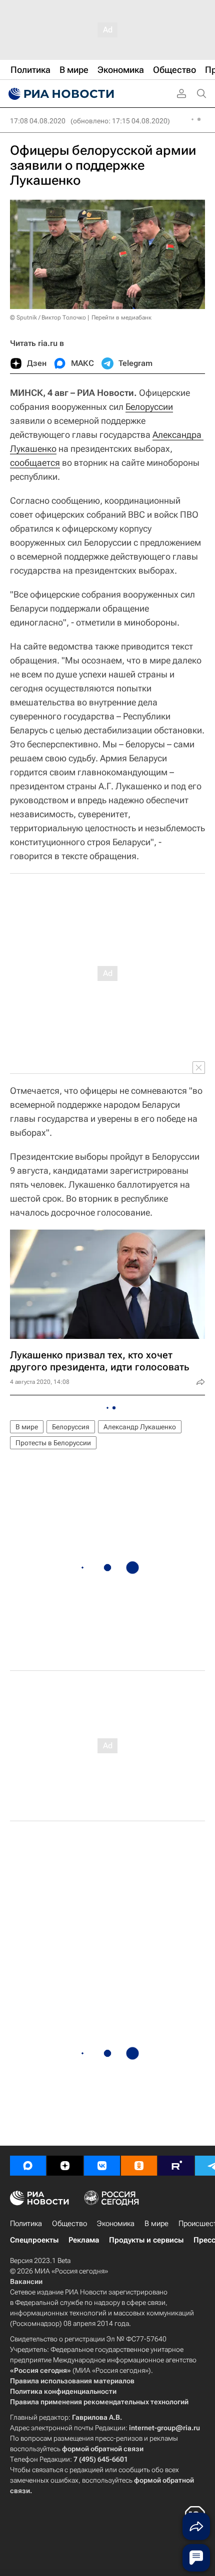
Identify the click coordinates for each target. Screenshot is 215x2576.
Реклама (84, 2240)
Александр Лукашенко (140, 1427)
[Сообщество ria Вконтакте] (102, 2166)
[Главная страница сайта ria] (60, 94)
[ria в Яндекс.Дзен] (65, 2166)
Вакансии (26, 2281)
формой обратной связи (103, 2449)
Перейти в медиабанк (121, 318)
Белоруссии (149, 407)
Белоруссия (71, 1427)
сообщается (35, 463)
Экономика (116, 2224)
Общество (69, 2224)
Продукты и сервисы (146, 2240)
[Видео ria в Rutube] (176, 2166)
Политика (26, 2224)
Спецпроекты (34, 2240)
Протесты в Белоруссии (53, 1443)
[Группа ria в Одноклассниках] (139, 2166)
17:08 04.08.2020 (38, 121)
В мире (27, 1427)
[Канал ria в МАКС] (28, 2166)
